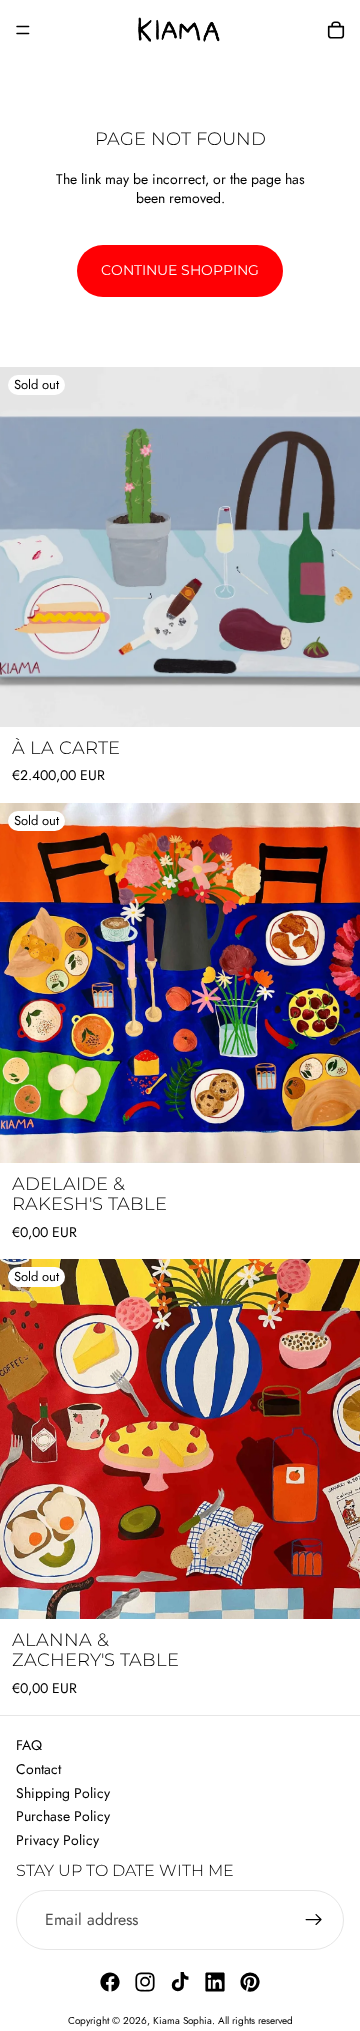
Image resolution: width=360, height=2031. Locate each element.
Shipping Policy (63, 1793)
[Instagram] (145, 1982)
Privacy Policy (57, 1840)
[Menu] (23, 30)
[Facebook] (110, 1982)
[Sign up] (314, 1920)
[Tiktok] (180, 1982)
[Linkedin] (215, 1982)
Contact (38, 1769)
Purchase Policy (63, 1816)
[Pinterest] (250, 1982)
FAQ (29, 1745)
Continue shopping (180, 270)
